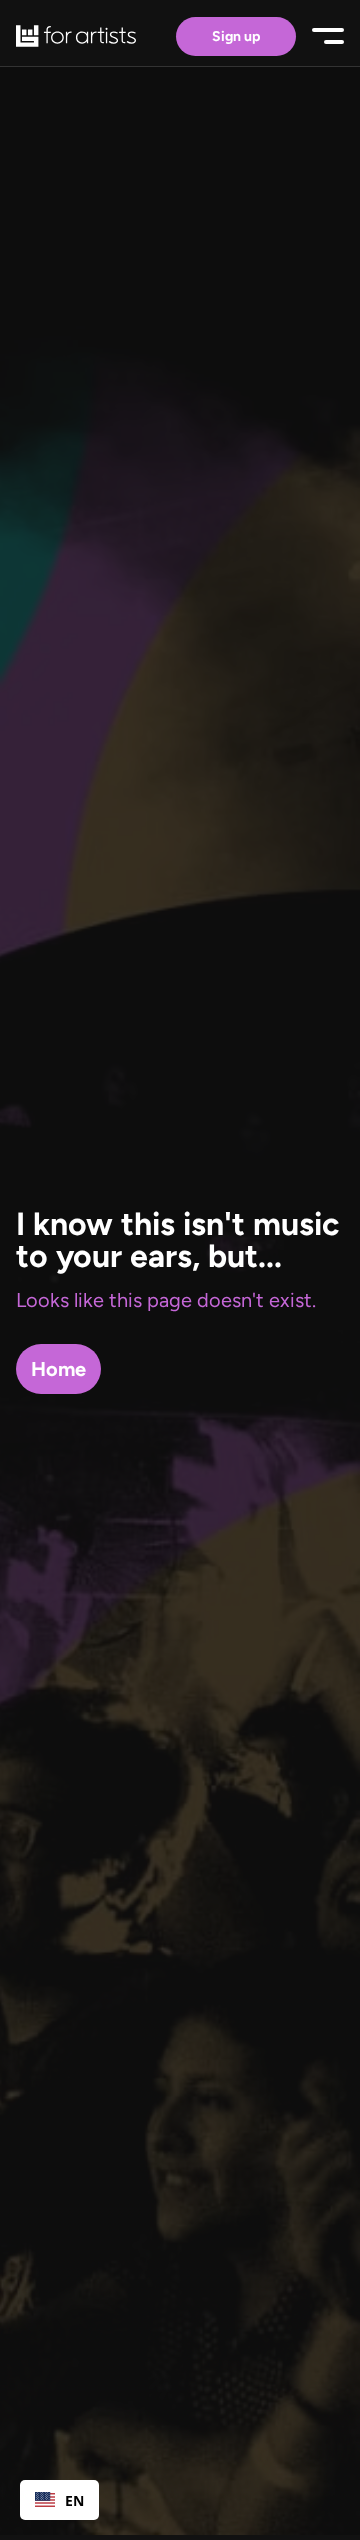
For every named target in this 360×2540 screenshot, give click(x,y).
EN (74, 2500)
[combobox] (59, 2500)
